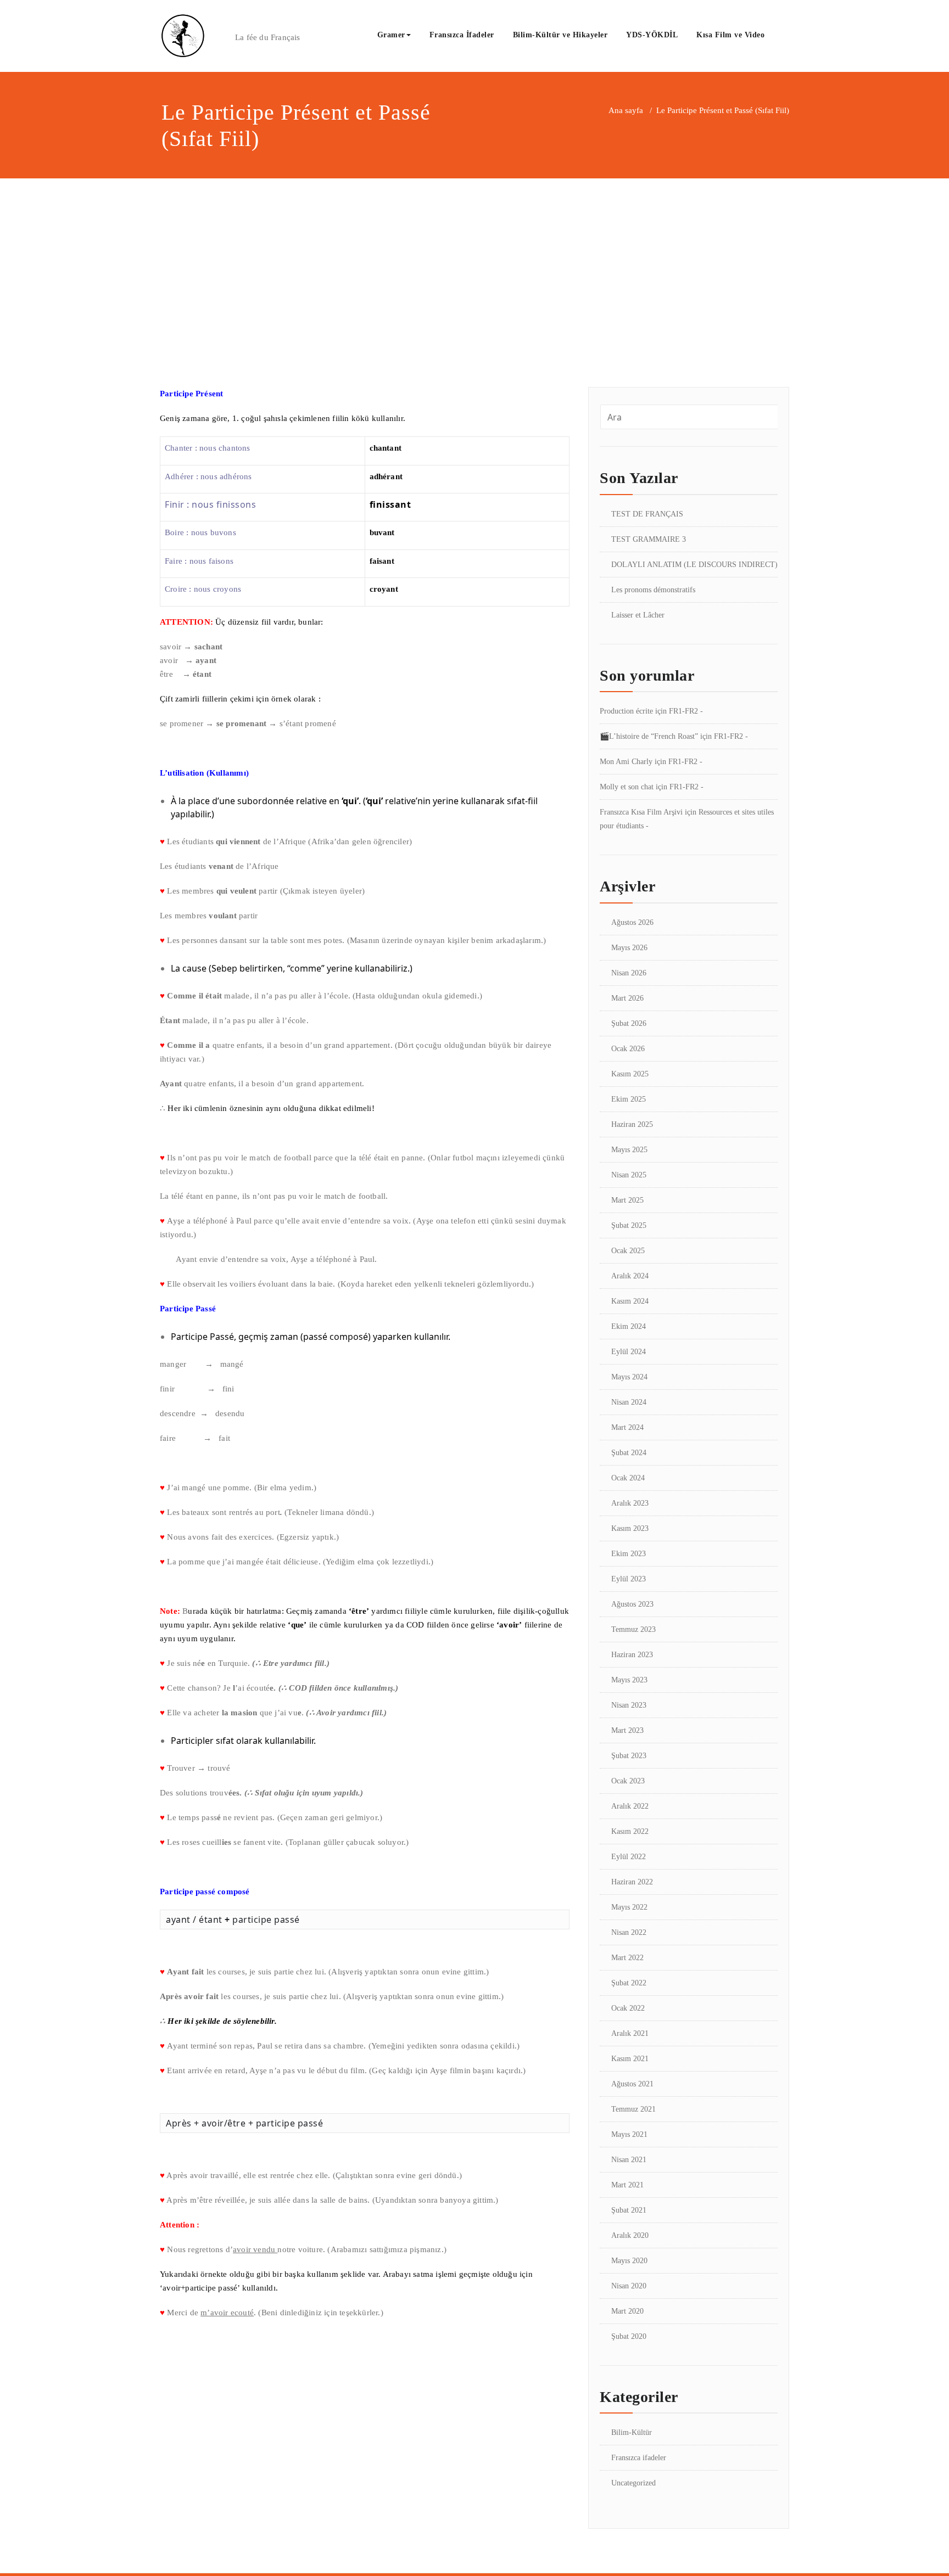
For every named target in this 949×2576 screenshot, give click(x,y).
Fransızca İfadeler (462, 35)
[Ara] (786, 36)
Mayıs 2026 (629, 948)
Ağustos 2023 (632, 1604)
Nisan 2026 (629, 973)
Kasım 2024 (630, 1301)
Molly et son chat (627, 787)
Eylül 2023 (629, 1579)
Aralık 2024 (630, 1276)
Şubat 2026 (629, 1023)
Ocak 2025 (628, 1251)
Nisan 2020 (629, 2286)
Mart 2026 (627, 998)
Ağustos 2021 (632, 2084)
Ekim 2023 (629, 1554)
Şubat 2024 (629, 1453)
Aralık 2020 (630, 2235)
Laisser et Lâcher (638, 615)
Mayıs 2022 (629, 1907)
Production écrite (626, 711)
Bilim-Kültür (632, 2432)
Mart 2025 (627, 1200)
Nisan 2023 (629, 1705)
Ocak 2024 (628, 1478)
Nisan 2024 (629, 1402)
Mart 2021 (627, 2185)
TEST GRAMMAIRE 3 (649, 539)
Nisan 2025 (629, 1175)
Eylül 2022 (629, 1857)
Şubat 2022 (629, 1983)
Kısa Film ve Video (730, 35)
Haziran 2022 (632, 1882)
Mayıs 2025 (629, 1150)
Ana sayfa (626, 110)
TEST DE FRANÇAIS (647, 514)
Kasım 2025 (630, 1074)
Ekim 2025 (629, 1099)
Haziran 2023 (632, 1655)
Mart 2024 (627, 1427)
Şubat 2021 (629, 2210)
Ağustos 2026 (632, 922)
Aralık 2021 (630, 2033)
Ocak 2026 (628, 1049)
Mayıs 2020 (629, 2261)
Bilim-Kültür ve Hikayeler (560, 35)
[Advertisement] (474, 261)
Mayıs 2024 (629, 1377)
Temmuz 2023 (633, 1629)
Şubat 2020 (629, 2336)
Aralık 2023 (630, 1503)
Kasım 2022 (630, 1831)
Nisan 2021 (629, 2160)
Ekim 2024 (629, 1326)
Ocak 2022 (628, 2008)
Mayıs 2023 (629, 1680)
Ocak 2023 (628, 1781)
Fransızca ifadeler (639, 2458)
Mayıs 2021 (629, 2134)
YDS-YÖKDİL (652, 35)
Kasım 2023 (630, 1528)
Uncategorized (633, 2483)
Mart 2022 (627, 1958)
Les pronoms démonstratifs (653, 590)
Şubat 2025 (629, 1225)
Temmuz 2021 (633, 2109)
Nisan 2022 (629, 1932)
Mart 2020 (627, 2311)
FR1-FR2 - (686, 711)
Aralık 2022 (630, 1806)
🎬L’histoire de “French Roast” (649, 736)
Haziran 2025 (632, 1124)
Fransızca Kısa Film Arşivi (641, 812)
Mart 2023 (627, 1730)
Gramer (391, 35)
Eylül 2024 (629, 1352)
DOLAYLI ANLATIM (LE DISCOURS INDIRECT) (694, 565)
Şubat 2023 (629, 1756)
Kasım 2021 (630, 2059)
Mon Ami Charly (626, 762)
